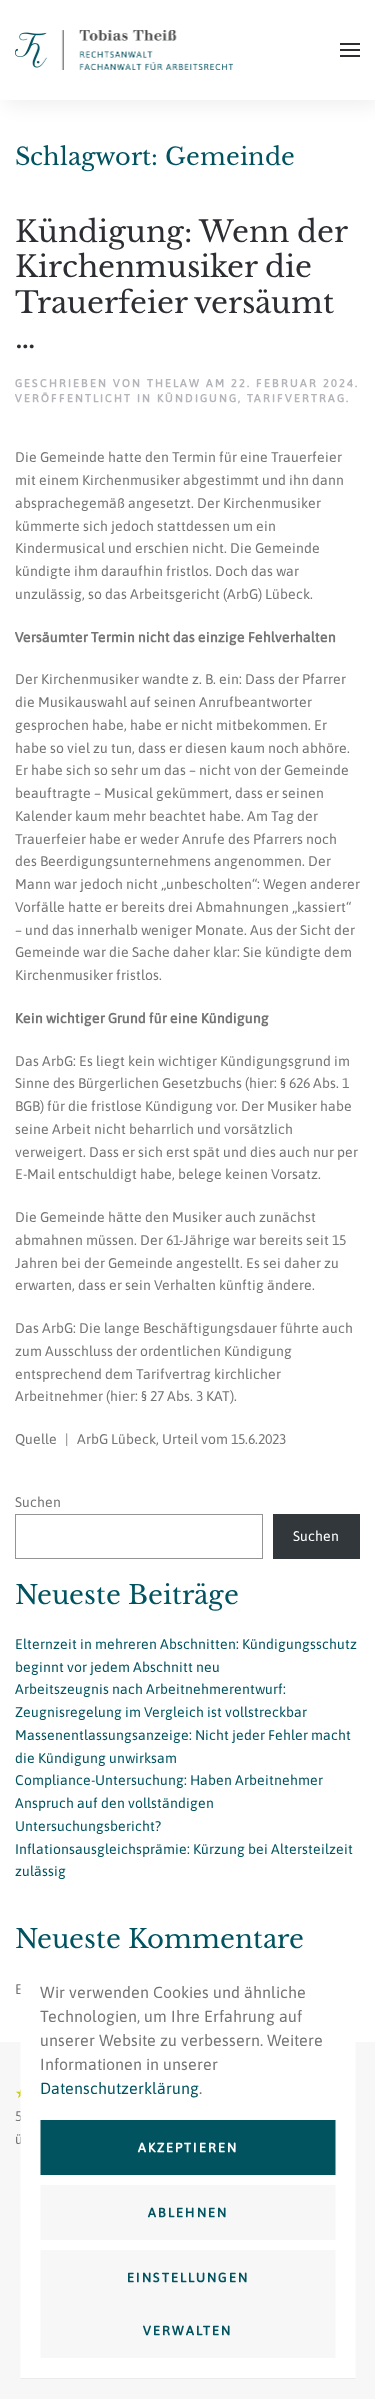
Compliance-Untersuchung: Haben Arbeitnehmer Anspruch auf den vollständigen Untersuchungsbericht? (169, 1803)
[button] (350, 50)
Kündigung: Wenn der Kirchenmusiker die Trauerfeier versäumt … (181, 284)
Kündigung (197, 398)
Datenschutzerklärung (119, 2088)
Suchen (38, 1502)
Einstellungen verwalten (188, 2304)
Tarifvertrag (296, 398)
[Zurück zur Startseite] (124, 50)
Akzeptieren (188, 2147)
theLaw (174, 383)
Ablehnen (188, 2212)
